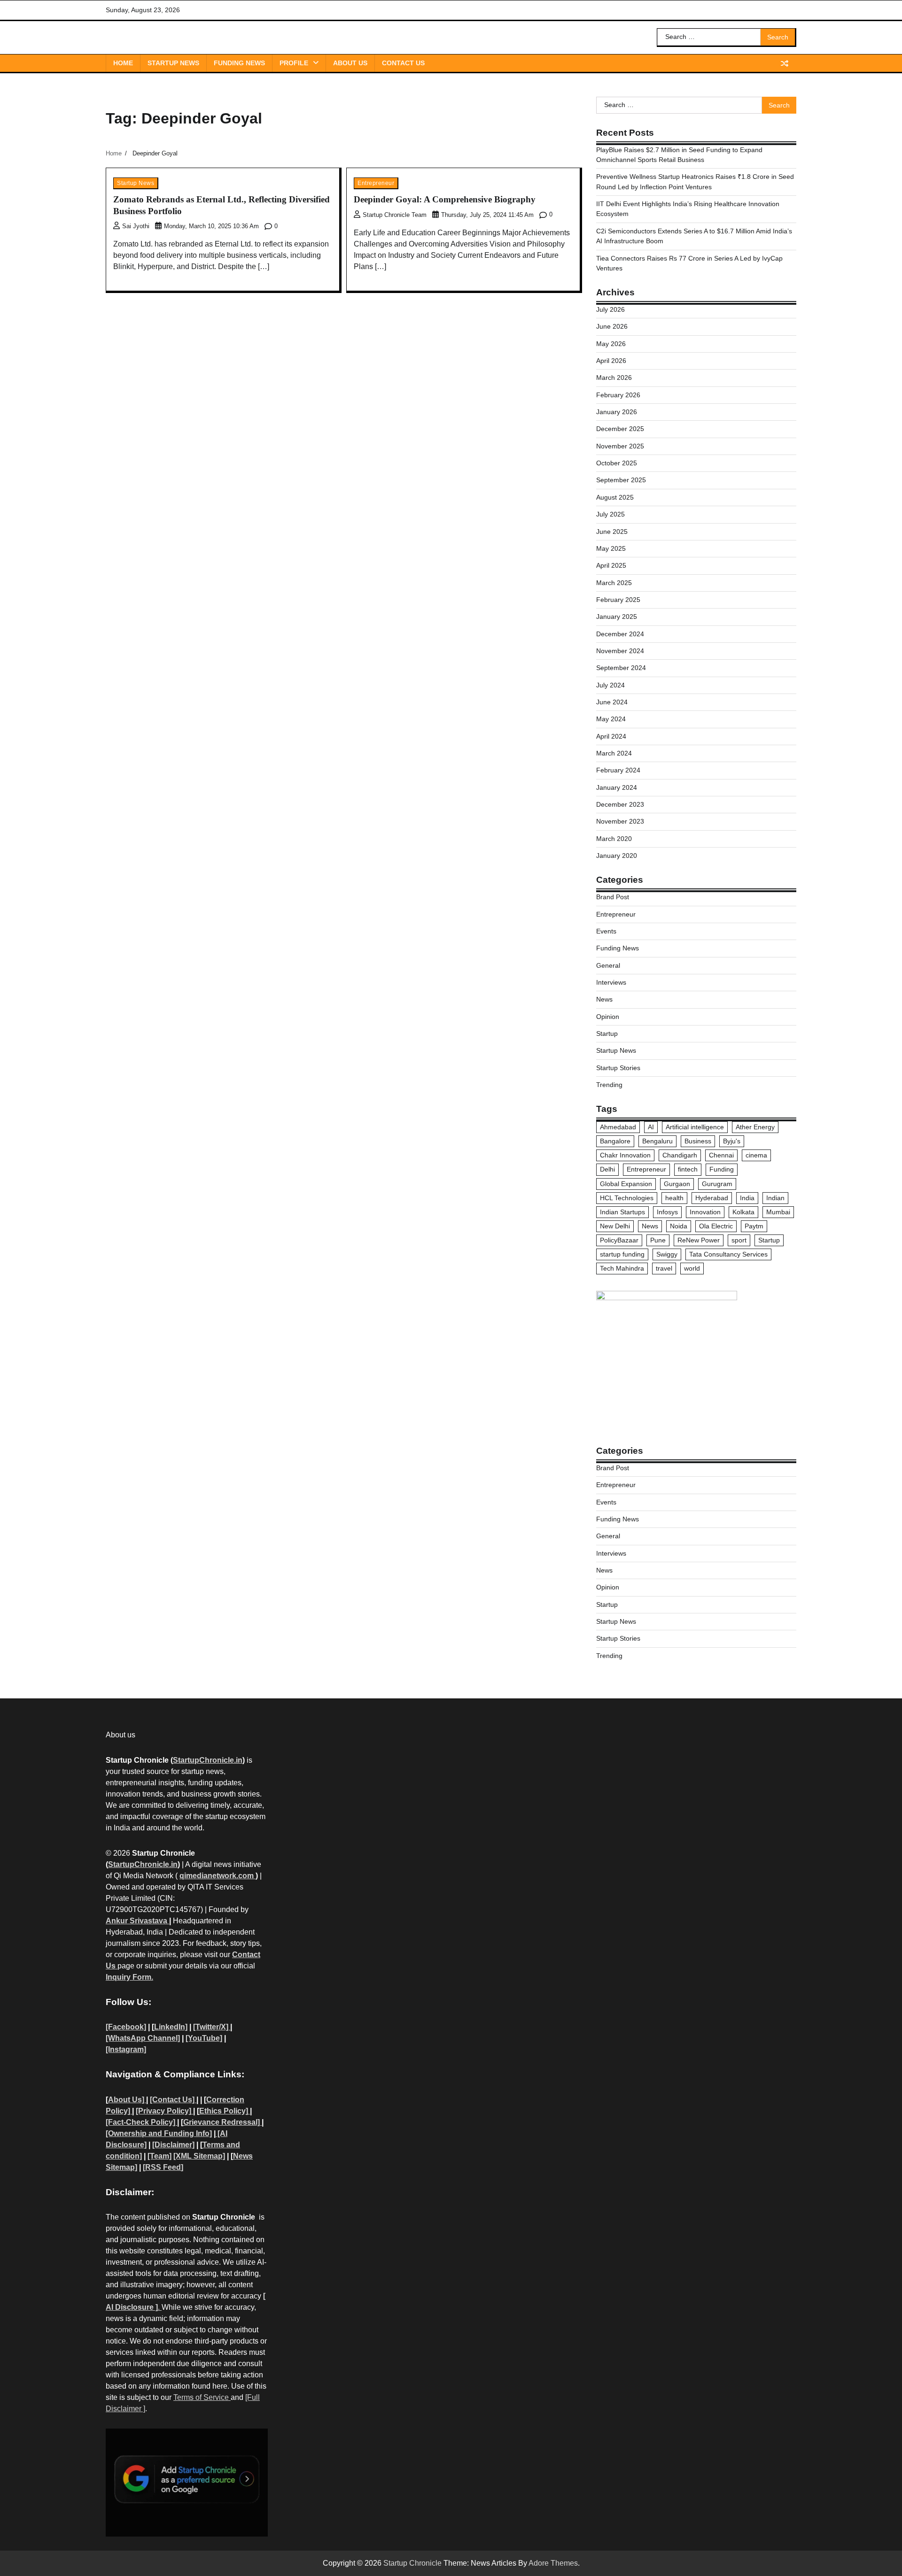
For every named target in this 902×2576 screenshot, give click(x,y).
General (608, 965)
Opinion (608, 1017)
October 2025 (617, 463)
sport (739, 1240)
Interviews (611, 982)
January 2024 (617, 787)
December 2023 (620, 804)
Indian (775, 1198)
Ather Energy (755, 1127)
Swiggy (667, 1254)
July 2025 (610, 514)
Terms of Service (202, 2397)
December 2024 (620, 634)
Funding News (239, 63)
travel (664, 1268)
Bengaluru (657, 1141)
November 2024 (620, 651)
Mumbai (778, 1212)
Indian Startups (622, 1212)
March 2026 (614, 378)
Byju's (732, 1141)
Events (606, 931)
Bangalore (615, 1141)
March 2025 (614, 583)
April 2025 (611, 565)
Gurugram (717, 1184)
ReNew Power (699, 1240)
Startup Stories (618, 1068)
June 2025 (612, 532)
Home (123, 63)
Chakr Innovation (625, 1155)
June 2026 (612, 326)
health (674, 1198)
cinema (756, 1155)
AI (651, 1127)
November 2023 (620, 821)
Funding (722, 1169)
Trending (609, 1085)
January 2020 (617, 856)
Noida (679, 1226)
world (692, 1268)
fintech (688, 1169)
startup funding (622, 1254)
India (747, 1198)
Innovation (705, 1212)
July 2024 (610, 685)
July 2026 (610, 309)
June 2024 (612, 702)
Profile (294, 63)
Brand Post (613, 897)
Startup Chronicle (412, 2563)
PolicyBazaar (619, 1240)
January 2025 (617, 617)
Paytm (754, 1226)
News (604, 999)
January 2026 (617, 412)
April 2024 (611, 736)
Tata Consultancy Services (728, 1254)
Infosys (667, 1212)
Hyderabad (712, 1198)
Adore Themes (553, 2563)
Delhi (607, 1169)
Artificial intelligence (695, 1127)
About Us (350, 63)
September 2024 (621, 668)
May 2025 (611, 548)
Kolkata (743, 1212)
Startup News (173, 63)
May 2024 (611, 719)
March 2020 (614, 839)
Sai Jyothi (136, 226)
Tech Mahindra (622, 1268)
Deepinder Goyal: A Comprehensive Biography (445, 199)
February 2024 (618, 770)
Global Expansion (626, 1184)
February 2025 (618, 600)
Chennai (721, 1155)
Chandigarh (680, 1155)
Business (698, 1141)
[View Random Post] (785, 63)
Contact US (403, 63)
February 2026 (618, 395)
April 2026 (611, 361)
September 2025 (621, 480)
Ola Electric (716, 1226)
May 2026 (611, 344)
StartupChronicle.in (208, 1760)
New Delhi (615, 1226)
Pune (658, 1240)
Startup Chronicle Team (395, 215)
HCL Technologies (627, 1198)
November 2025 (620, 446)
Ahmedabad (618, 1127)
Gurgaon (677, 1184)
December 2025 (620, 429)
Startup (607, 1033)
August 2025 (615, 497)
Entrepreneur (376, 183)
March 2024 (614, 753)
